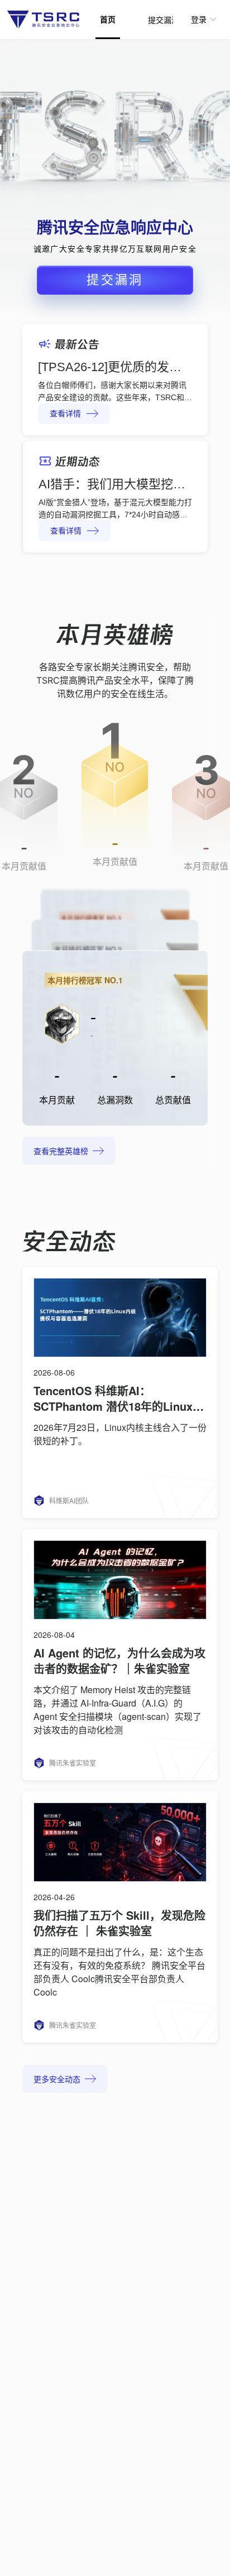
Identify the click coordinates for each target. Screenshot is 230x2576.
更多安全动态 (57, 2080)
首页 (108, 20)
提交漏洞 (164, 20)
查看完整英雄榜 (61, 1152)
